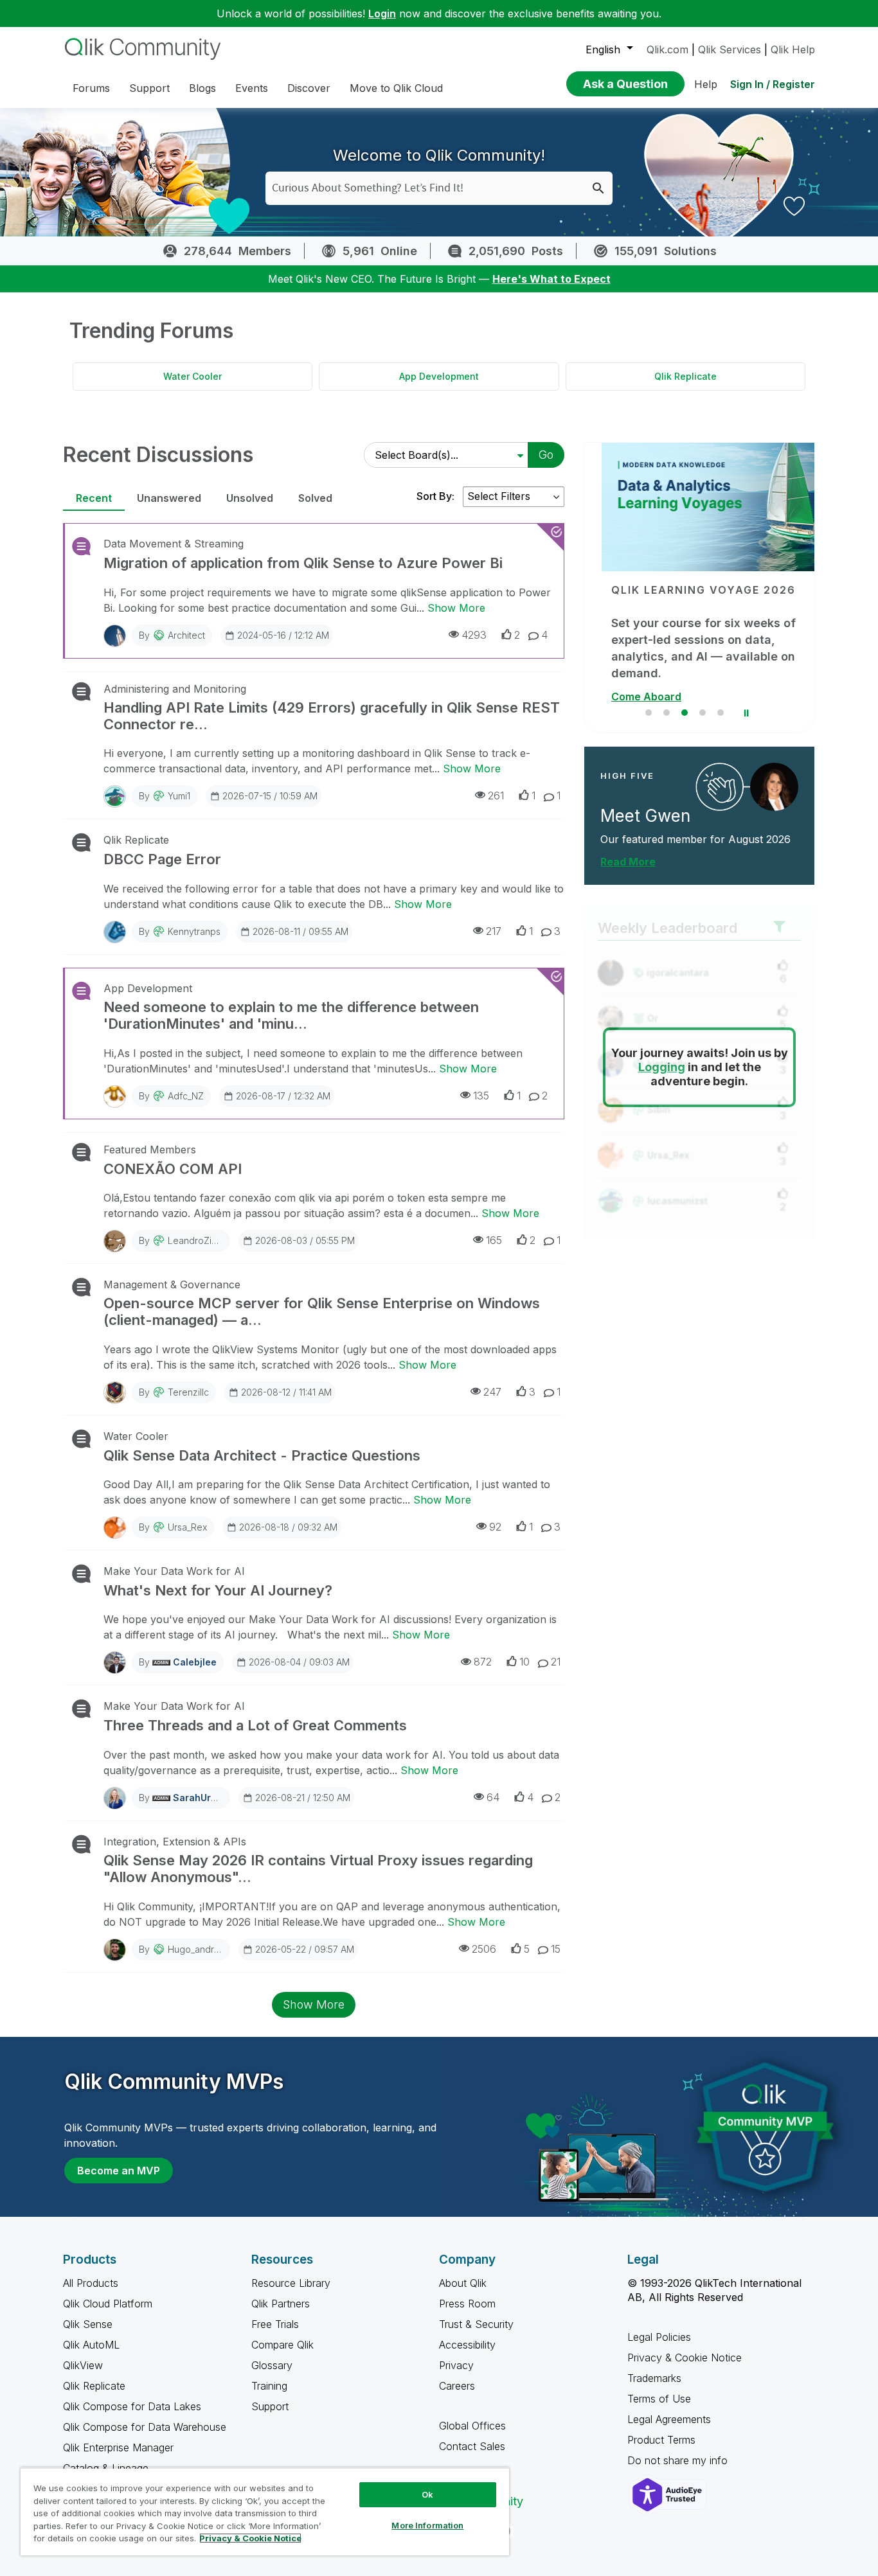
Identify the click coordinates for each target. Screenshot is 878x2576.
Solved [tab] (315, 498)
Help (706, 84)
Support (270, 2406)
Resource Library (291, 2283)
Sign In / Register (773, 84)
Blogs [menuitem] (202, 88)
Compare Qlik (282, 2345)
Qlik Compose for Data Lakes (132, 2406)
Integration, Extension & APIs (175, 1842)
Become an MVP (119, 2171)
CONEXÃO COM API (173, 1169)
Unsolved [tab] (250, 498)
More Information (427, 2525)
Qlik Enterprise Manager (118, 2447)
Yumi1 (179, 796)
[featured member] (774, 787)
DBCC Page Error (162, 859)
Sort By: (435, 496)
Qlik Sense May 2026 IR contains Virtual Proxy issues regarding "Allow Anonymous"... (318, 1869)
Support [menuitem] (149, 88)
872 (483, 1662)
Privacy (456, 2365)
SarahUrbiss (201, 1798)
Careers (457, 2386)
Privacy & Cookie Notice (685, 2358)
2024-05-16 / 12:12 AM (283, 635)
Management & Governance (172, 1284)
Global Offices (472, 2426)
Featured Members (150, 1150)
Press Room (467, 2304)
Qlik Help (793, 49)
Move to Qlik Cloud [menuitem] (396, 88)
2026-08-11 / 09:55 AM (300, 931)
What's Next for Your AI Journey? (218, 1590)
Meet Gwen (645, 816)
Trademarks (654, 2378)
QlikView (83, 2365)
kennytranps (194, 931)
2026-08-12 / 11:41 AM (286, 1392)
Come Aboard (629, 697)
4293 (474, 635)
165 (494, 1240)
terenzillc (188, 1392)
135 (481, 1096)
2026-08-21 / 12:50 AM (303, 1798)
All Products (91, 2283)
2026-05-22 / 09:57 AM (305, 1949)
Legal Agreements (669, 2419)
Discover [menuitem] (309, 88)
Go (546, 455)
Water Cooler (193, 376)
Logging (662, 1067)
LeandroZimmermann (212, 1240)
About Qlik (463, 2283)
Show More (456, 608)
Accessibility (467, 2345)
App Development (439, 376)
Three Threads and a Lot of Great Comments (255, 1725)
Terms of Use (659, 2399)
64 (493, 1797)
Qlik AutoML (91, 2345)
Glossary (272, 2365)
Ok (427, 2494)
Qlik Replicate (685, 376)
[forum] (80, 546)
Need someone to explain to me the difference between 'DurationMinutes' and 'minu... (291, 1015)
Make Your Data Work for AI (174, 1571)
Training (269, 2386)
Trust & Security (476, 2324)
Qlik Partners (281, 2304)
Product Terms (661, 2440)
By (172, 635)
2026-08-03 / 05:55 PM (305, 1240)
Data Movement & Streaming (174, 544)
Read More (628, 862)
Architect (186, 635)
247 (492, 1392)
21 (556, 1662)
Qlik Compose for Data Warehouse (145, 2427)
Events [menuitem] (252, 88)
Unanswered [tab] (169, 498)
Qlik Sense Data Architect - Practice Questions (262, 1455)
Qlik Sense (88, 2324)
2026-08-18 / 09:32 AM (288, 1527)
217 (494, 931)
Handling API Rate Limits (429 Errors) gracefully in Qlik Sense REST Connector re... (332, 716)
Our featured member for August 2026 (695, 839)
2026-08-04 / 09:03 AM (299, 1662)
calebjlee (195, 1662)
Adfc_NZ (186, 1096)
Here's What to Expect (551, 279)
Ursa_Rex (187, 1527)
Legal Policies (659, 2337)
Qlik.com (667, 49)
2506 (484, 1949)
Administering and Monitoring (175, 689)
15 (556, 1949)
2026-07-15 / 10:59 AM (270, 796)
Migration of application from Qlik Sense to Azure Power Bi (303, 563)
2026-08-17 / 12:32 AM (283, 1096)
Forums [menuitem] (91, 88)
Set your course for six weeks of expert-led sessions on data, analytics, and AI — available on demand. (686, 648)
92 (495, 1527)
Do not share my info (679, 2460)
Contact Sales (472, 2446)
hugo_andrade (199, 1949)
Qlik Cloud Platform (108, 2304)
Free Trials (275, 2324)
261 (496, 795)
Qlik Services (730, 49)
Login (382, 13)
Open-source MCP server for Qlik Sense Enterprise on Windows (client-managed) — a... (322, 1311)
